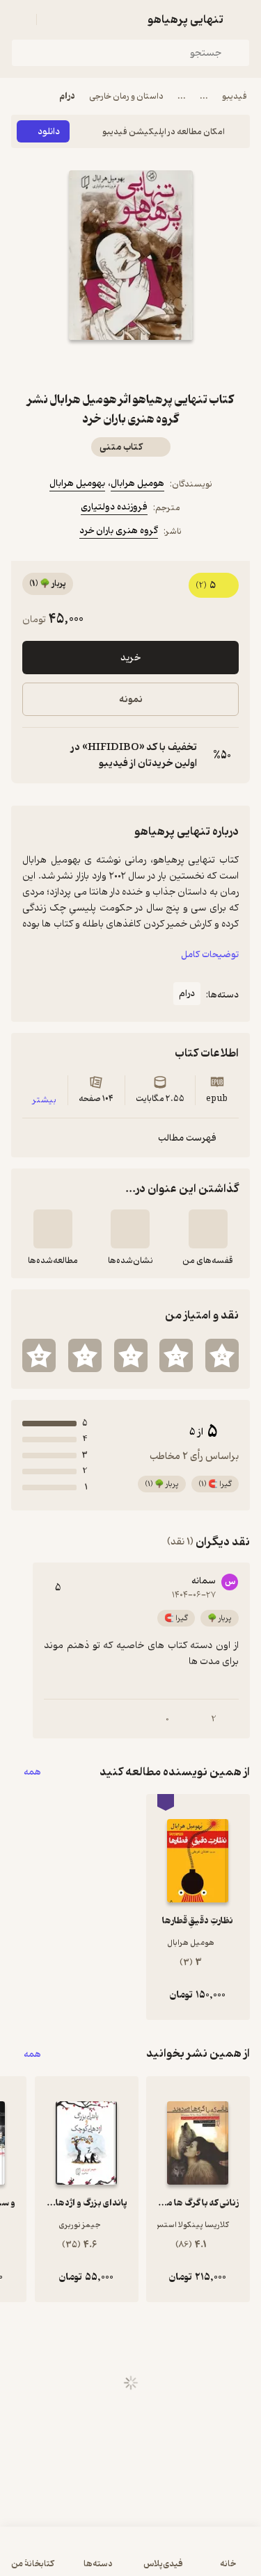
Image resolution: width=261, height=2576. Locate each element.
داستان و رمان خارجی (126, 96)
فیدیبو (235, 96)
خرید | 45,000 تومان (131, 2558)
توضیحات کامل (210, 955)
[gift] (131, 365)
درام (67, 96)
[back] (242, 19)
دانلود (49, 132)
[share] (97, 365)
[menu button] (19, 19)
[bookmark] (164, 365)
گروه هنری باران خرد (119, 531)
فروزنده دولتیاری (114, 507)
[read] (53, 1229)
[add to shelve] (208, 1229)
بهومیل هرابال (77, 483)
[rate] (222, 1355)
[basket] (54, 19)
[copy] (33, 756)
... (204, 96)
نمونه (131, 700)
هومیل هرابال (137, 483)
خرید (130, 658)
